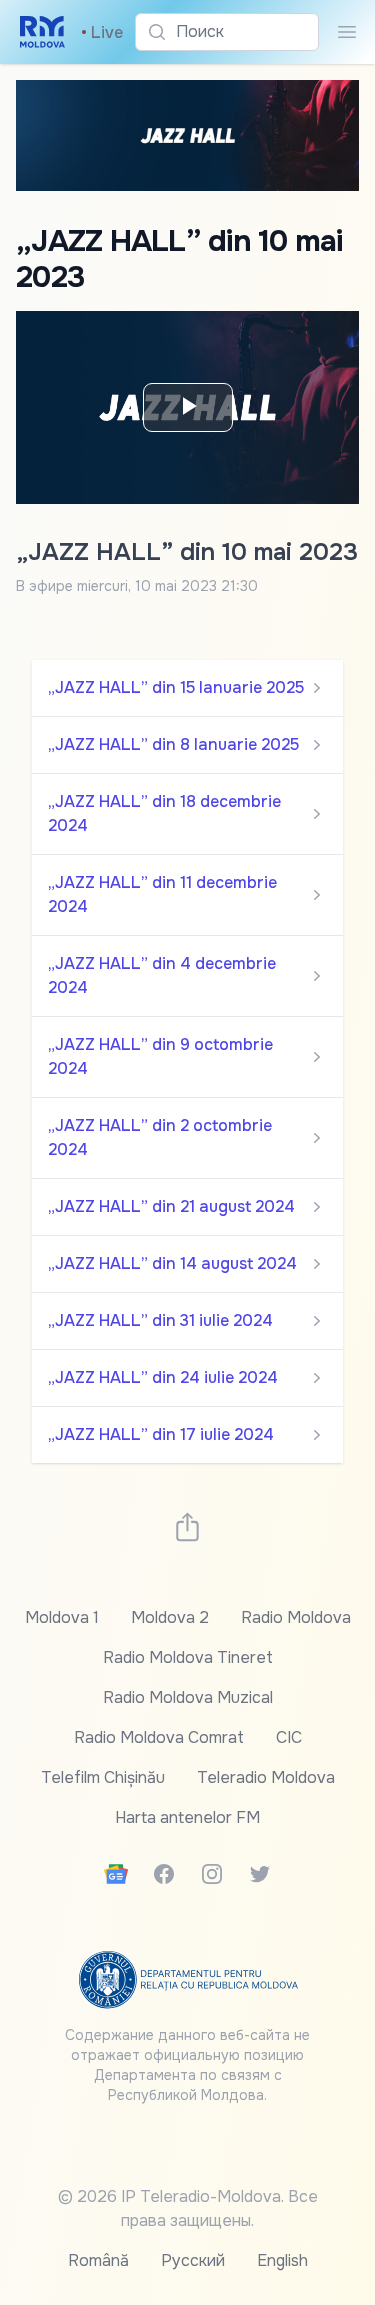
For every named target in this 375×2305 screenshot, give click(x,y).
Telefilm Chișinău (103, 1777)
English (282, 2260)
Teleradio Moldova (266, 1777)
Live (102, 32)
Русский (193, 2260)
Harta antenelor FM (187, 1817)
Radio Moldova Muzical (188, 1697)
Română (98, 2260)
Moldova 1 (62, 1617)
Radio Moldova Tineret (188, 1657)
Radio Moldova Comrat (159, 1737)
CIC (289, 1737)
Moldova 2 (170, 1617)
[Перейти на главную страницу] (42, 32)
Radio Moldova (296, 1617)
